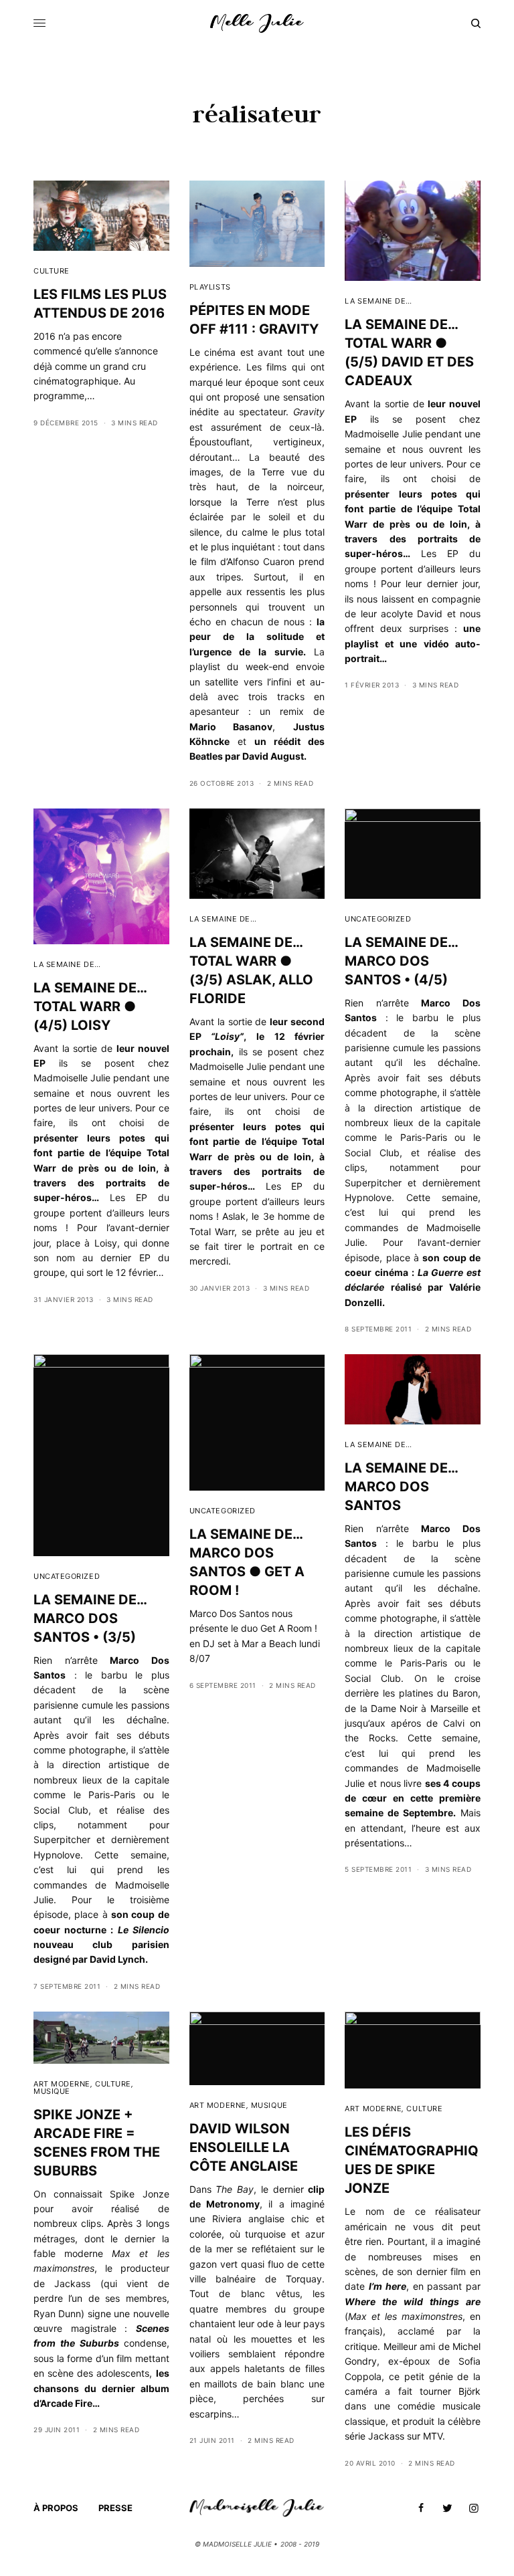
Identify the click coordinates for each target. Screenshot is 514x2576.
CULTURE (52, 271)
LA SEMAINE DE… (378, 301)
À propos (56, 2508)
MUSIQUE (52, 2091)
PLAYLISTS (210, 287)
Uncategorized (378, 919)
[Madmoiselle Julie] (257, 23)
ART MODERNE (62, 2084)
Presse (115, 2508)
